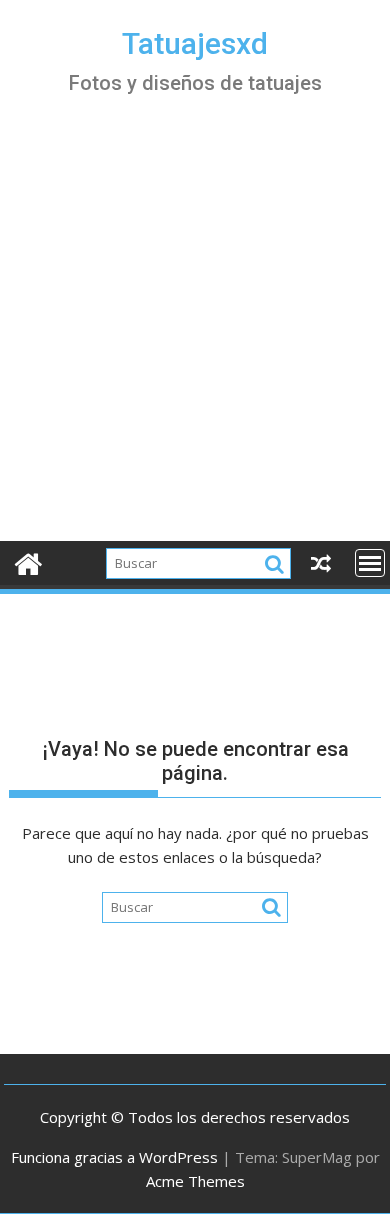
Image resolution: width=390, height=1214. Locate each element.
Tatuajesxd (195, 43)
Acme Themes (195, 1181)
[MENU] (370, 563)
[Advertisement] (195, 336)
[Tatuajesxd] (28, 561)
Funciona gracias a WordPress (114, 1157)
